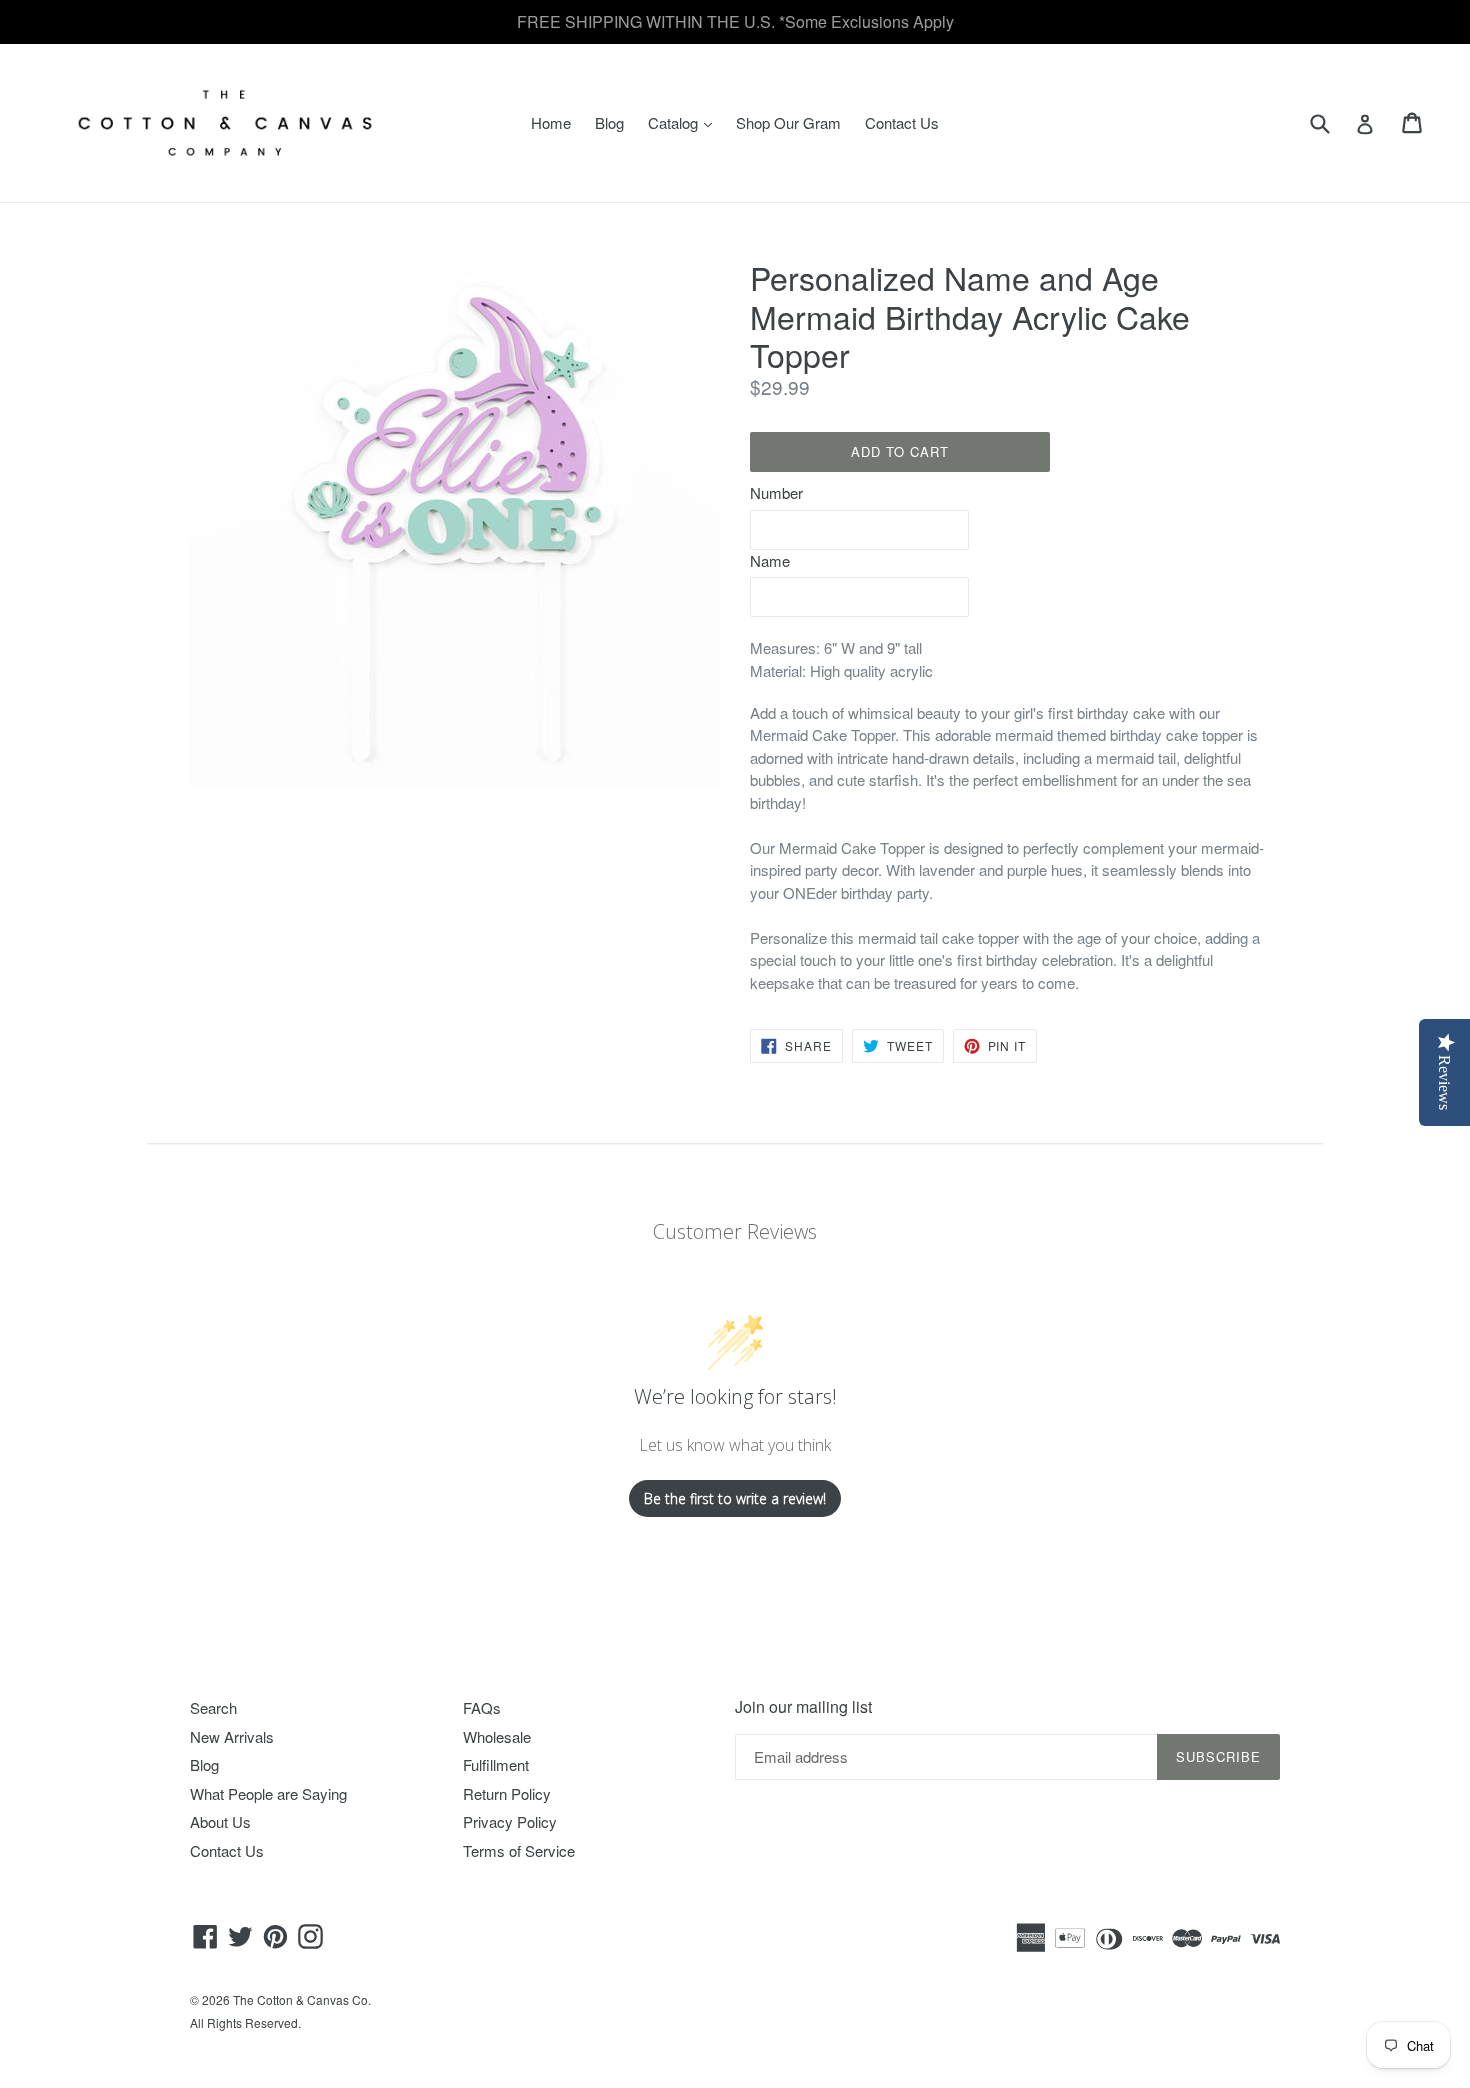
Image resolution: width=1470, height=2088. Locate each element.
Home (551, 122)
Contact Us (902, 122)
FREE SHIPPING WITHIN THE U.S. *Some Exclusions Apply (735, 21)
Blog (609, 122)
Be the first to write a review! (735, 1498)
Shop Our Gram (788, 122)
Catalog (685, 122)
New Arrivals (232, 1736)
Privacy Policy (510, 1821)
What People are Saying (268, 1793)
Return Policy (507, 1793)
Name (770, 560)
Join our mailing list (803, 1706)
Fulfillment (496, 1764)
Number (776, 492)
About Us (220, 1821)
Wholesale (497, 1736)
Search (213, 1707)
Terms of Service (519, 1850)
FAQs (482, 1707)
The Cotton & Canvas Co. (302, 1999)
